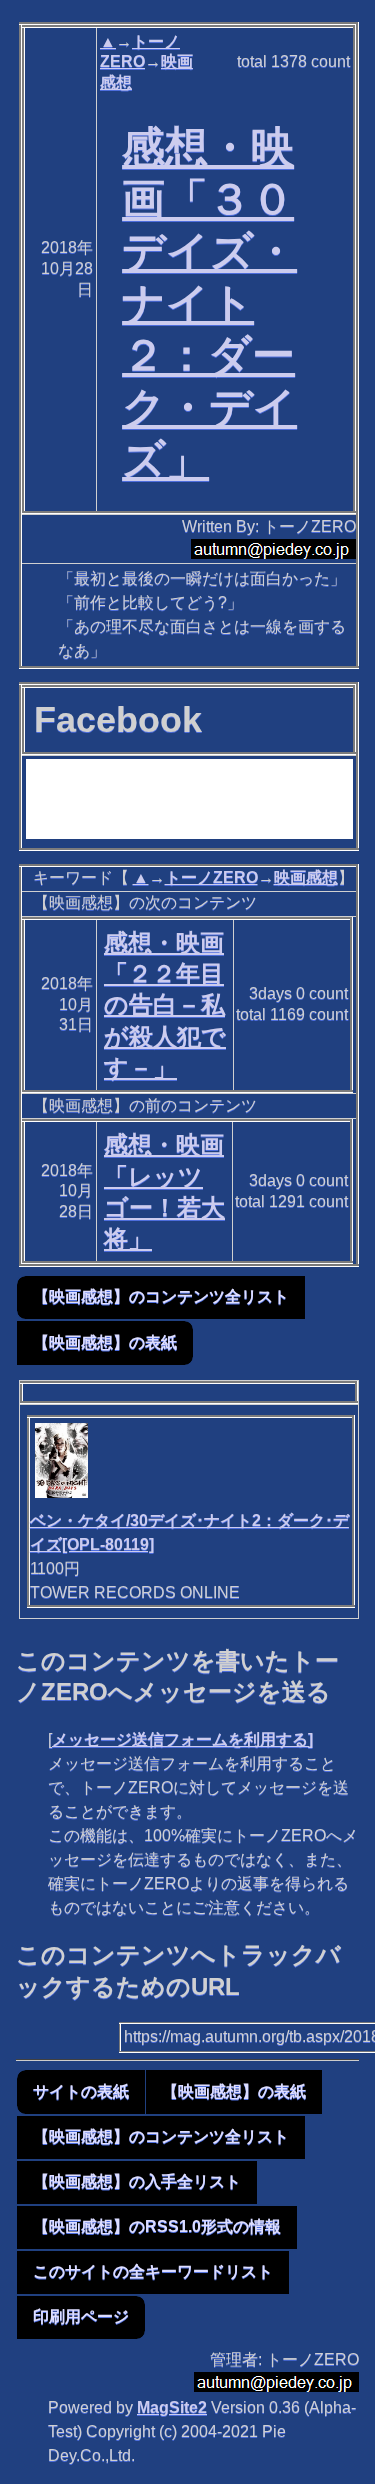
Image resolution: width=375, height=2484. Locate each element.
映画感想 (306, 877)
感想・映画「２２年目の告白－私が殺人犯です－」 (165, 1005)
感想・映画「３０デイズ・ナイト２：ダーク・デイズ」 (209, 302)
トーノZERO (211, 877)
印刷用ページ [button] (81, 2316)
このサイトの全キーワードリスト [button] (153, 2271)
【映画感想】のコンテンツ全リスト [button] (161, 1296)
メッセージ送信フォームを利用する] (182, 1739)
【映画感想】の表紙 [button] (105, 1342)
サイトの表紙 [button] (81, 2091)
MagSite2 (172, 2407)
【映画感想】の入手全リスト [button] (137, 2181)
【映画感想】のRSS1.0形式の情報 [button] (157, 2226)
